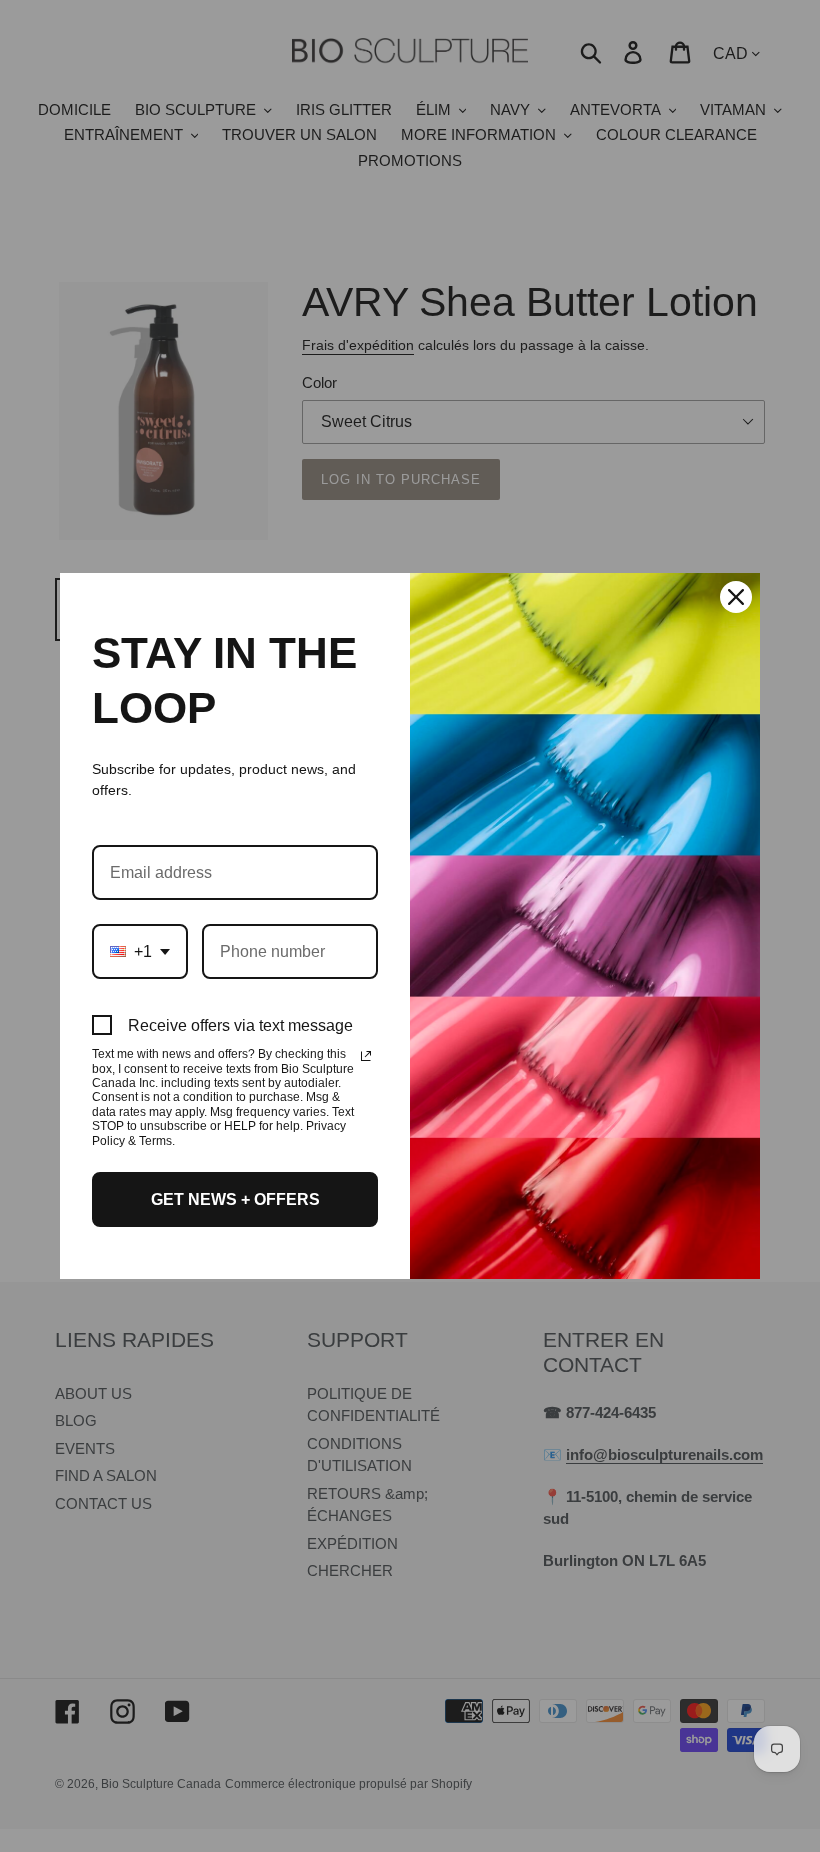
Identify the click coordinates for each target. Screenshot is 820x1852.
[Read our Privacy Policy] (366, 1056)
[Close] (736, 597)
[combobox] (140, 951)
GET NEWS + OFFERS (235, 1199)
